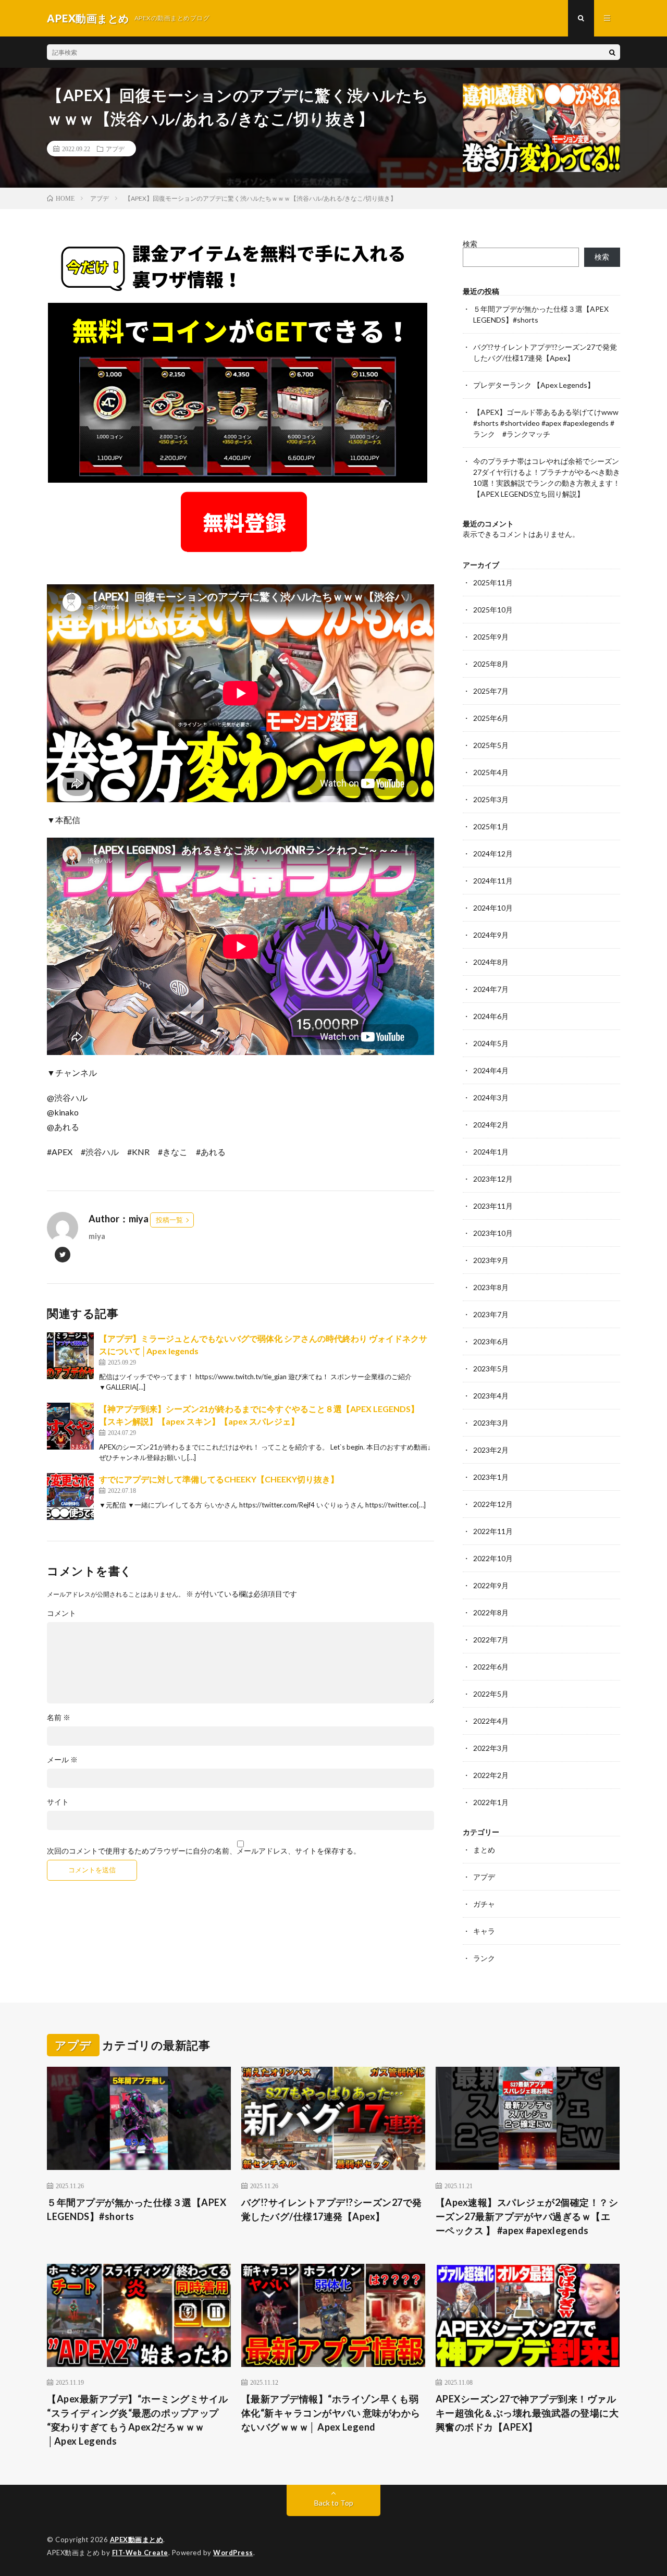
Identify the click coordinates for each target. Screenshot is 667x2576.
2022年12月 (493, 1504)
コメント (61, 1613)
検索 (470, 244)
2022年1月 (491, 1802)
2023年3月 (491, 1423)
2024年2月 (491, 1125)
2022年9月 (491, 1585)
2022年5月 (491, 1694)
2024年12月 (493, 854)
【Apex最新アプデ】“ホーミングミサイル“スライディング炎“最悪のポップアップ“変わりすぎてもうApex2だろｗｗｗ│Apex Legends (138, 2420)
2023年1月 (491, 1477)
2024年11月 (493, 881)
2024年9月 (491, 935)
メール (62, 1760)
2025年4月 (491, 772)
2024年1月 (491, 1152)
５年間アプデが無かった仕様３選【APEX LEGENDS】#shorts (137, 2209)
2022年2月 (491, 1775)
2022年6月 (491, 1667)
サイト (58, 1802)
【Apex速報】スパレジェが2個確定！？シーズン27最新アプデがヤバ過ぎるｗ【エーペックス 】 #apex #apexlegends (527, 2216)
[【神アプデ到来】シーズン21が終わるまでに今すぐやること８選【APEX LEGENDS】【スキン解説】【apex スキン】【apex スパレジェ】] (70, 1426)
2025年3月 (491, 799)
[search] (612, 52)
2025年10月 (493, 610)
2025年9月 (491, 637)
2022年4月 (491, 1721)
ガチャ (484, 1904)
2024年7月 (491, 989)
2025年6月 (491, 718)
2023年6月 (491, 1341)
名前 (59, 1718)
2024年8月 (491, 962)
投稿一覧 (169, 1220)
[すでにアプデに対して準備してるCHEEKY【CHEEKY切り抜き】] (70, 1496)
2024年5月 (491, 1043)
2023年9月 (491, 1260)
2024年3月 (491, 1097)
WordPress (233, 2553)
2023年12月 (493, 1179)
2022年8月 (491, 1612)
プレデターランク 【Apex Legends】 (534, 385)
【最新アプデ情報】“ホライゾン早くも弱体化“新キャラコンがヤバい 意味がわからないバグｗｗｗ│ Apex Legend (331, 2413)
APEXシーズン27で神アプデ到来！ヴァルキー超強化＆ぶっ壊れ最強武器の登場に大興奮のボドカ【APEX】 (527, 2413)
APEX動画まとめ (137, 2540)
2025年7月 (491, 691)
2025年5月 (491, 745)
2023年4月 (491, 1396)
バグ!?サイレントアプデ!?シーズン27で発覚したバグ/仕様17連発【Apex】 (332, 2209)
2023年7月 (491, 1314)
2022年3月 (491, 1748)
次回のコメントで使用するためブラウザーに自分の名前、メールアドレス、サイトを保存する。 (204, 1851)
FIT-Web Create (140, 2553)
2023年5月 (491, 1369)
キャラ (484, 1931)
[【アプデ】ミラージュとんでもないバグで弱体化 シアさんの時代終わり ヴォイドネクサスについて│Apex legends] (70, 1356)
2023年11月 (493, 1206)
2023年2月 (491, 1450)
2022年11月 (493, 1531)
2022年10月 (493, 1558)
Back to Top (334, 2503)
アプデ (115, 149)
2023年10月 (493, 1233)
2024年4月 (491, 1070)
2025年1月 (491, 826)
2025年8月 (491, 664)
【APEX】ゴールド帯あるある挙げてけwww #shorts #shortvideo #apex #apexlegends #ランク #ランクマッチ (546, 423)
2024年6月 (491, 1016)
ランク (484, 1958)
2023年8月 (491, 1287)
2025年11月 (493, 582)
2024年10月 (493, 908)
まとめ (484, 1850)
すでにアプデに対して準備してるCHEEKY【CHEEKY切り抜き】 (219, 1479)
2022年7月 (491, 1640)
